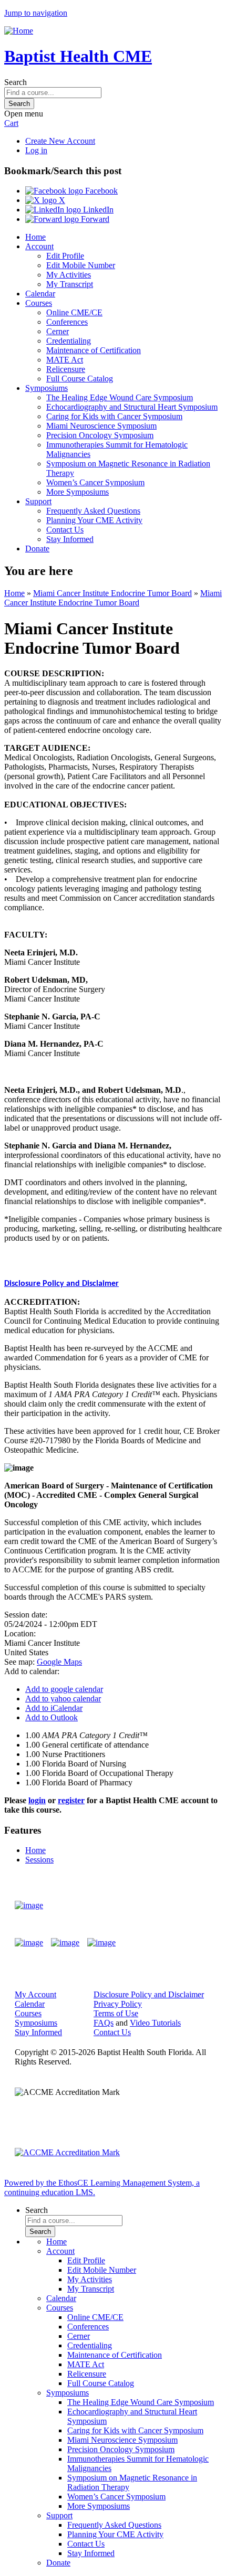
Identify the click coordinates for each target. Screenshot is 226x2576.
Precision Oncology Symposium (100, 435)
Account (39, 246)
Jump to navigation (36, 13)
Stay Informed (70, 539)
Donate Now (181, 1905)
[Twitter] (65, 1943)
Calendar (40, 294)
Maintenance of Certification (94, 350)
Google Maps (59, 1662)
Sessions (39, 1860)
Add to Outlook (52, 1717)
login (37, 1800)
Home (35, 237)
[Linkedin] (101, 1943)
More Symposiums (78, 492)
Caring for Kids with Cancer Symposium (114, 416)
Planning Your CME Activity (94, 520)
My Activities (69, 275)
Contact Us (65, 530)
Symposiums (47, 388)
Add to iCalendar (54, 1708)
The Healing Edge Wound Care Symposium (120, 397)
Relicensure (66, 369)
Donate (37, 549)
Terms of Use (116, 2013)
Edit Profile (65, 256)
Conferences (67, 322)
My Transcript (70, 284)
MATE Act (65, 360)
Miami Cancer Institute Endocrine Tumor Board (112, 593)
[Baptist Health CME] (29, 1906)
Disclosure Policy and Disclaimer (61, 1284)
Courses (39, 303)
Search (16, 82)
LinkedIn (97, 210)
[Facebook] (29, 1943)
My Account (35, 1994)
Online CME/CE (74, 312)
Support (38, 501)
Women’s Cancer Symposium (95, 482)
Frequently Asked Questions (93, 511)
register (71, 1800)
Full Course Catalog (80, 379)
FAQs (104, 2023)
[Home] (19, 31)
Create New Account (60, 141)
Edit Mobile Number (81, 265)
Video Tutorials (155, 2023)
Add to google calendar (64, 1689)
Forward (94, 219)
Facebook (100, 191)
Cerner (58, 331)
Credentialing (69, 341)
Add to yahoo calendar (63, 1699)
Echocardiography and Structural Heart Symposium (132, 407)
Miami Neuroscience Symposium (101, 426)
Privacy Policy (118, 2004)
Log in (36, 150)
